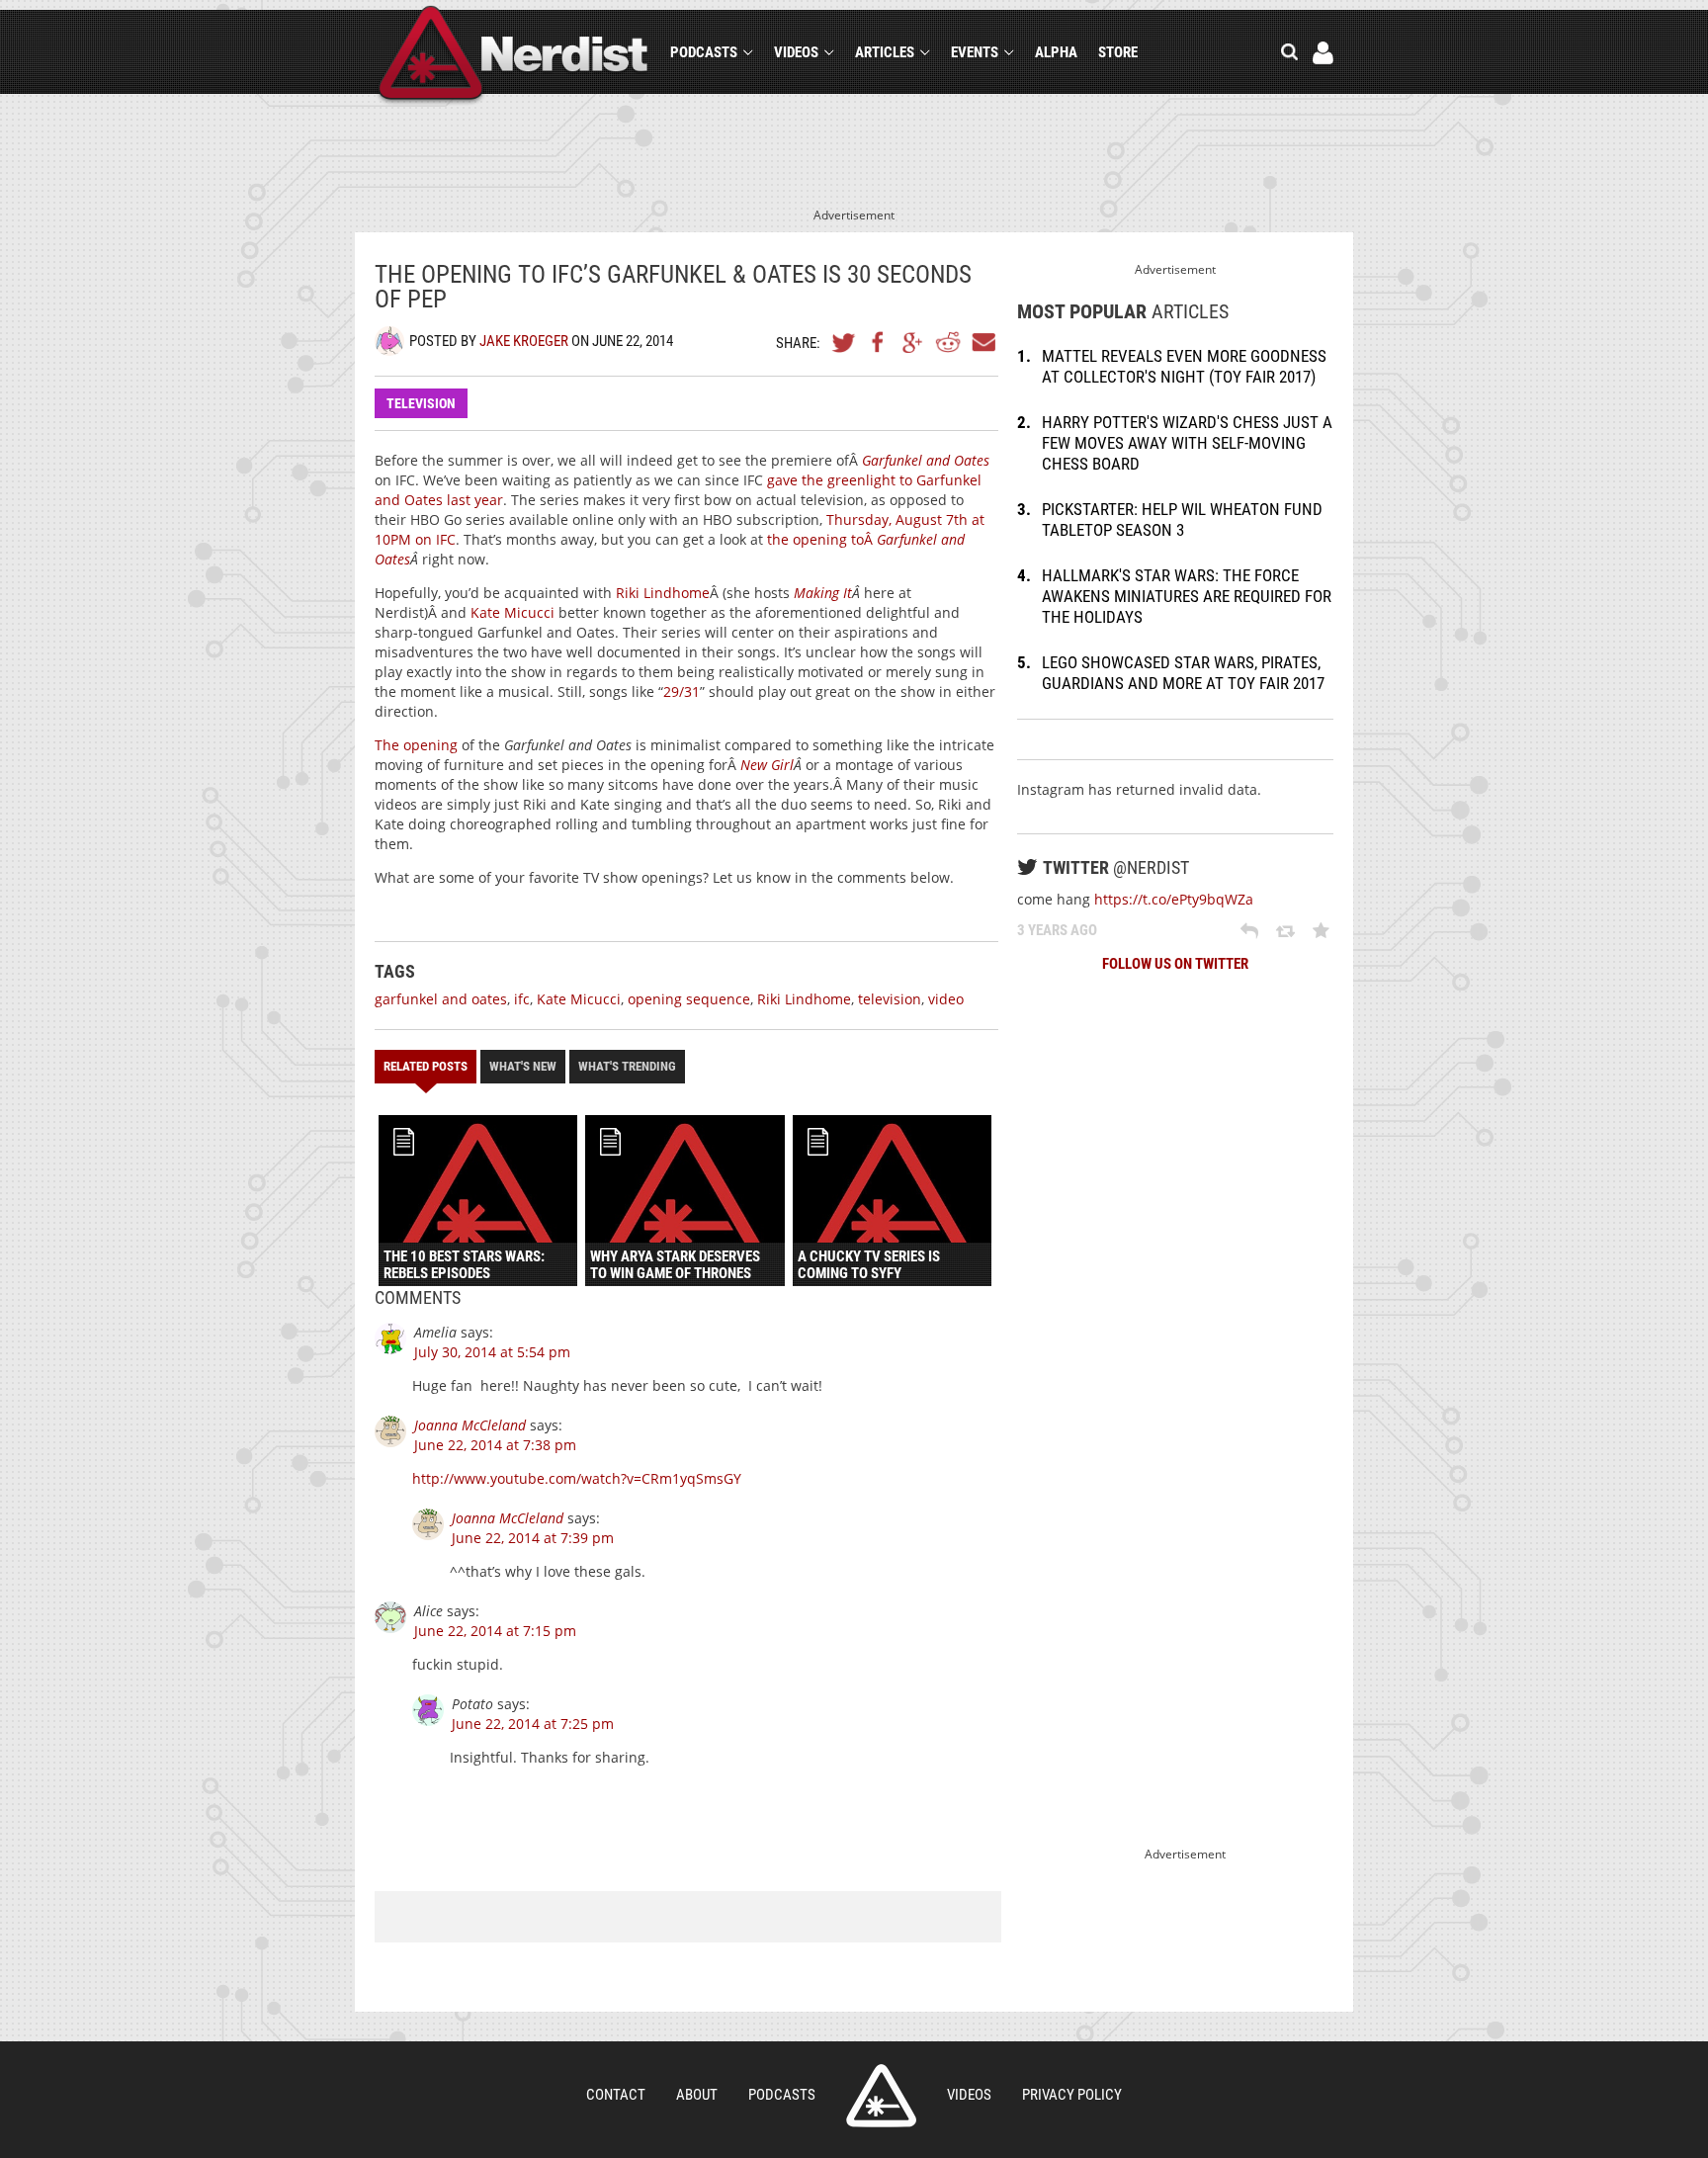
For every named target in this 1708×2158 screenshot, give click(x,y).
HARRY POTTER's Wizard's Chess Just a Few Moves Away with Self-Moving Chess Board (1187, 443)
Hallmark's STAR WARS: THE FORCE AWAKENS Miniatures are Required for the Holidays (1187, 596)
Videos (796, 52)
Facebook (879, 342)
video (946, 999)
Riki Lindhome (663, 593)
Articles (885, 52)
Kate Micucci (512, 612)
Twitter (844, 342)
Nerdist (513, 56)
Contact (616, 2095)
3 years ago (1057, 930)
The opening (416, 745)
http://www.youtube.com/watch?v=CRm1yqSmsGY (577, 1478)
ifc (522, 999)
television (890, 999)
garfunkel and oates (441, 999)
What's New (523, 1066)
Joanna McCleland (470, 1425)
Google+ (913, 342)
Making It (823, 593)
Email (982, 342)
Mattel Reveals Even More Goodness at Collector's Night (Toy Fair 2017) (1184, 366)
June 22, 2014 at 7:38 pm (495, 1445)
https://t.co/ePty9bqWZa (1174, 899)
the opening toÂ (822, 539)
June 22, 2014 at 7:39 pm (533, 1538)
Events (975, 52)
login (1323, 53)
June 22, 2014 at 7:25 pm (533, 1724)
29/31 (682, 691)
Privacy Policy (1072, 2095)
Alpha (1056, 52)
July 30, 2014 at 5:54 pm (492, 1352)
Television (421, 403)
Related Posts (426, 1066)
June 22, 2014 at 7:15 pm (495, 1631)
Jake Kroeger (524, 341)
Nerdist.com (881, 2096)
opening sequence (689, 999)
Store (1118, 52)
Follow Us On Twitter (1175, 964)
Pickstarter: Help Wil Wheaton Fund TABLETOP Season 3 (1182, 519)
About (697, 2095)
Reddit (948, 342)
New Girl (767, 765)
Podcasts (704, 52)
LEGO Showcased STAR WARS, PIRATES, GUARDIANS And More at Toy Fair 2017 (1183, 673)
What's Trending (627, 1066)
